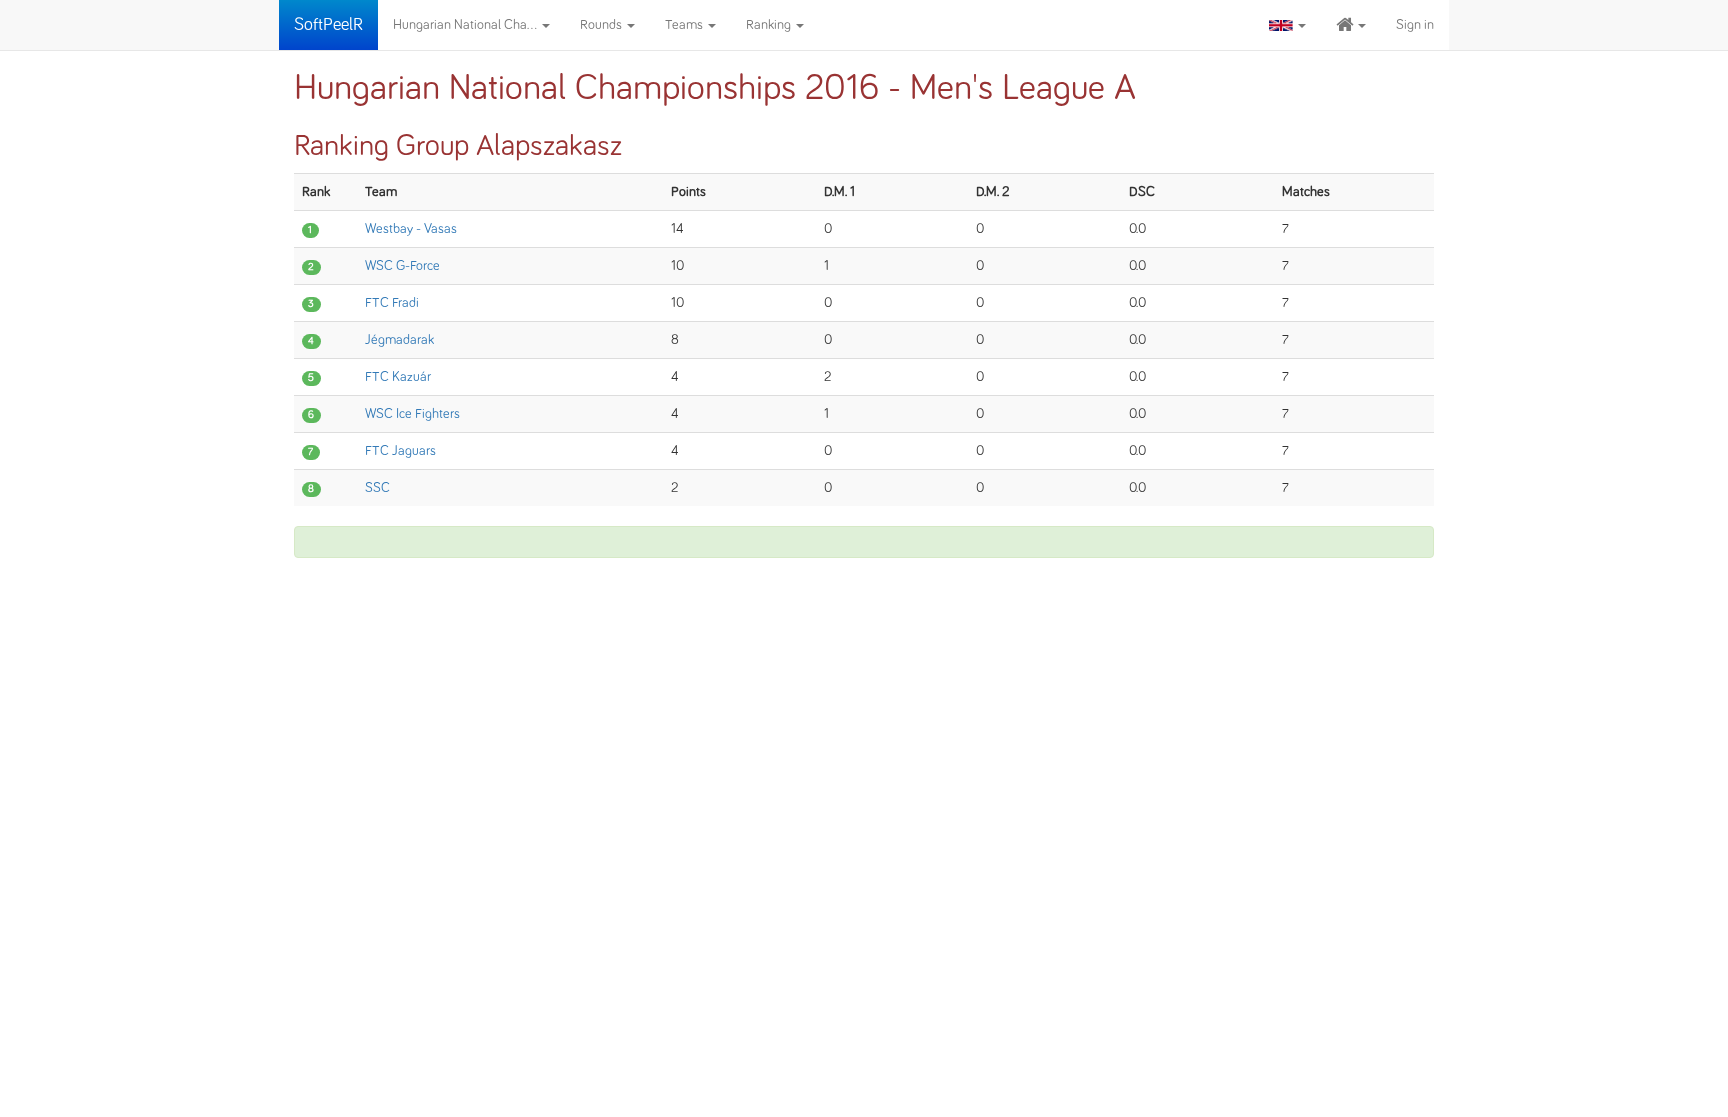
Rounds (602, 25)
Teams (685, 25)
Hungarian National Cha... (466, 25)
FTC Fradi (392, 303)
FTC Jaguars (400, 451)
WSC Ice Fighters (412, 414)
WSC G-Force (402, 266)
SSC (377, 488)
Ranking (770, 25)
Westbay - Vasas (411, 229)
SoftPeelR (328, 25)
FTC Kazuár (398, 377)
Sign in (1415, 25)
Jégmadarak (399, 340)
